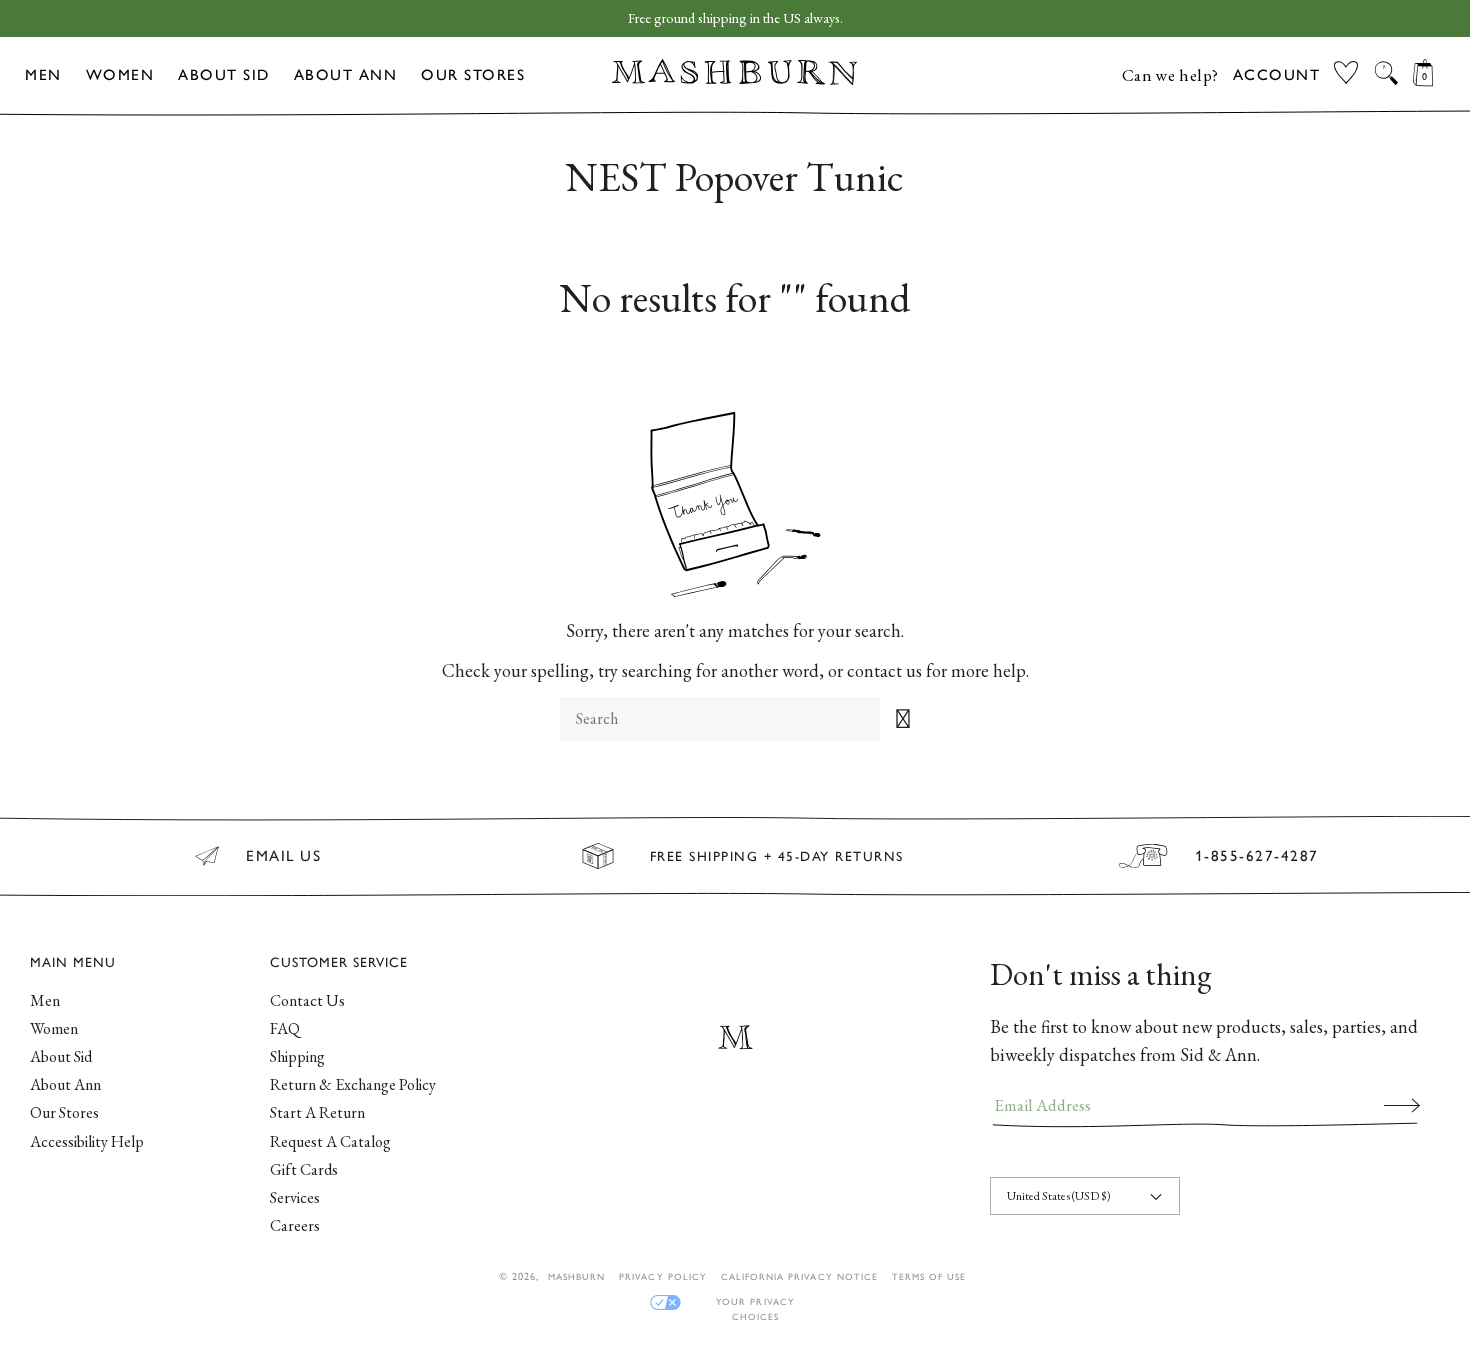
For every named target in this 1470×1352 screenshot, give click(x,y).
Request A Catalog (330, 1141)
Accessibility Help (87, 1141)
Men (43, 75)
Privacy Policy (663, 1276)
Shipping (297, 1056)
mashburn (576, 1276)
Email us (283, 856)
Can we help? (1170, 75)
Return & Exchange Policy (353, 1084)
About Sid (224, 75)
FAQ (285, 1028)
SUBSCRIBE (1402, 1105)
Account (1277, 75)
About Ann (346, 75)
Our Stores (473, 75)
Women (120, 75)
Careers (295, 1225)
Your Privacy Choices (755, 1302)
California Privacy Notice (799, 1276)
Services (295, 1197)
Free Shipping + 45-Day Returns (777, 856)
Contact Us (307, 1000)
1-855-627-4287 (1257, 856)
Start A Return (317, 1112)
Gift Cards (304, 1169)
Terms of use (929, 1276)
